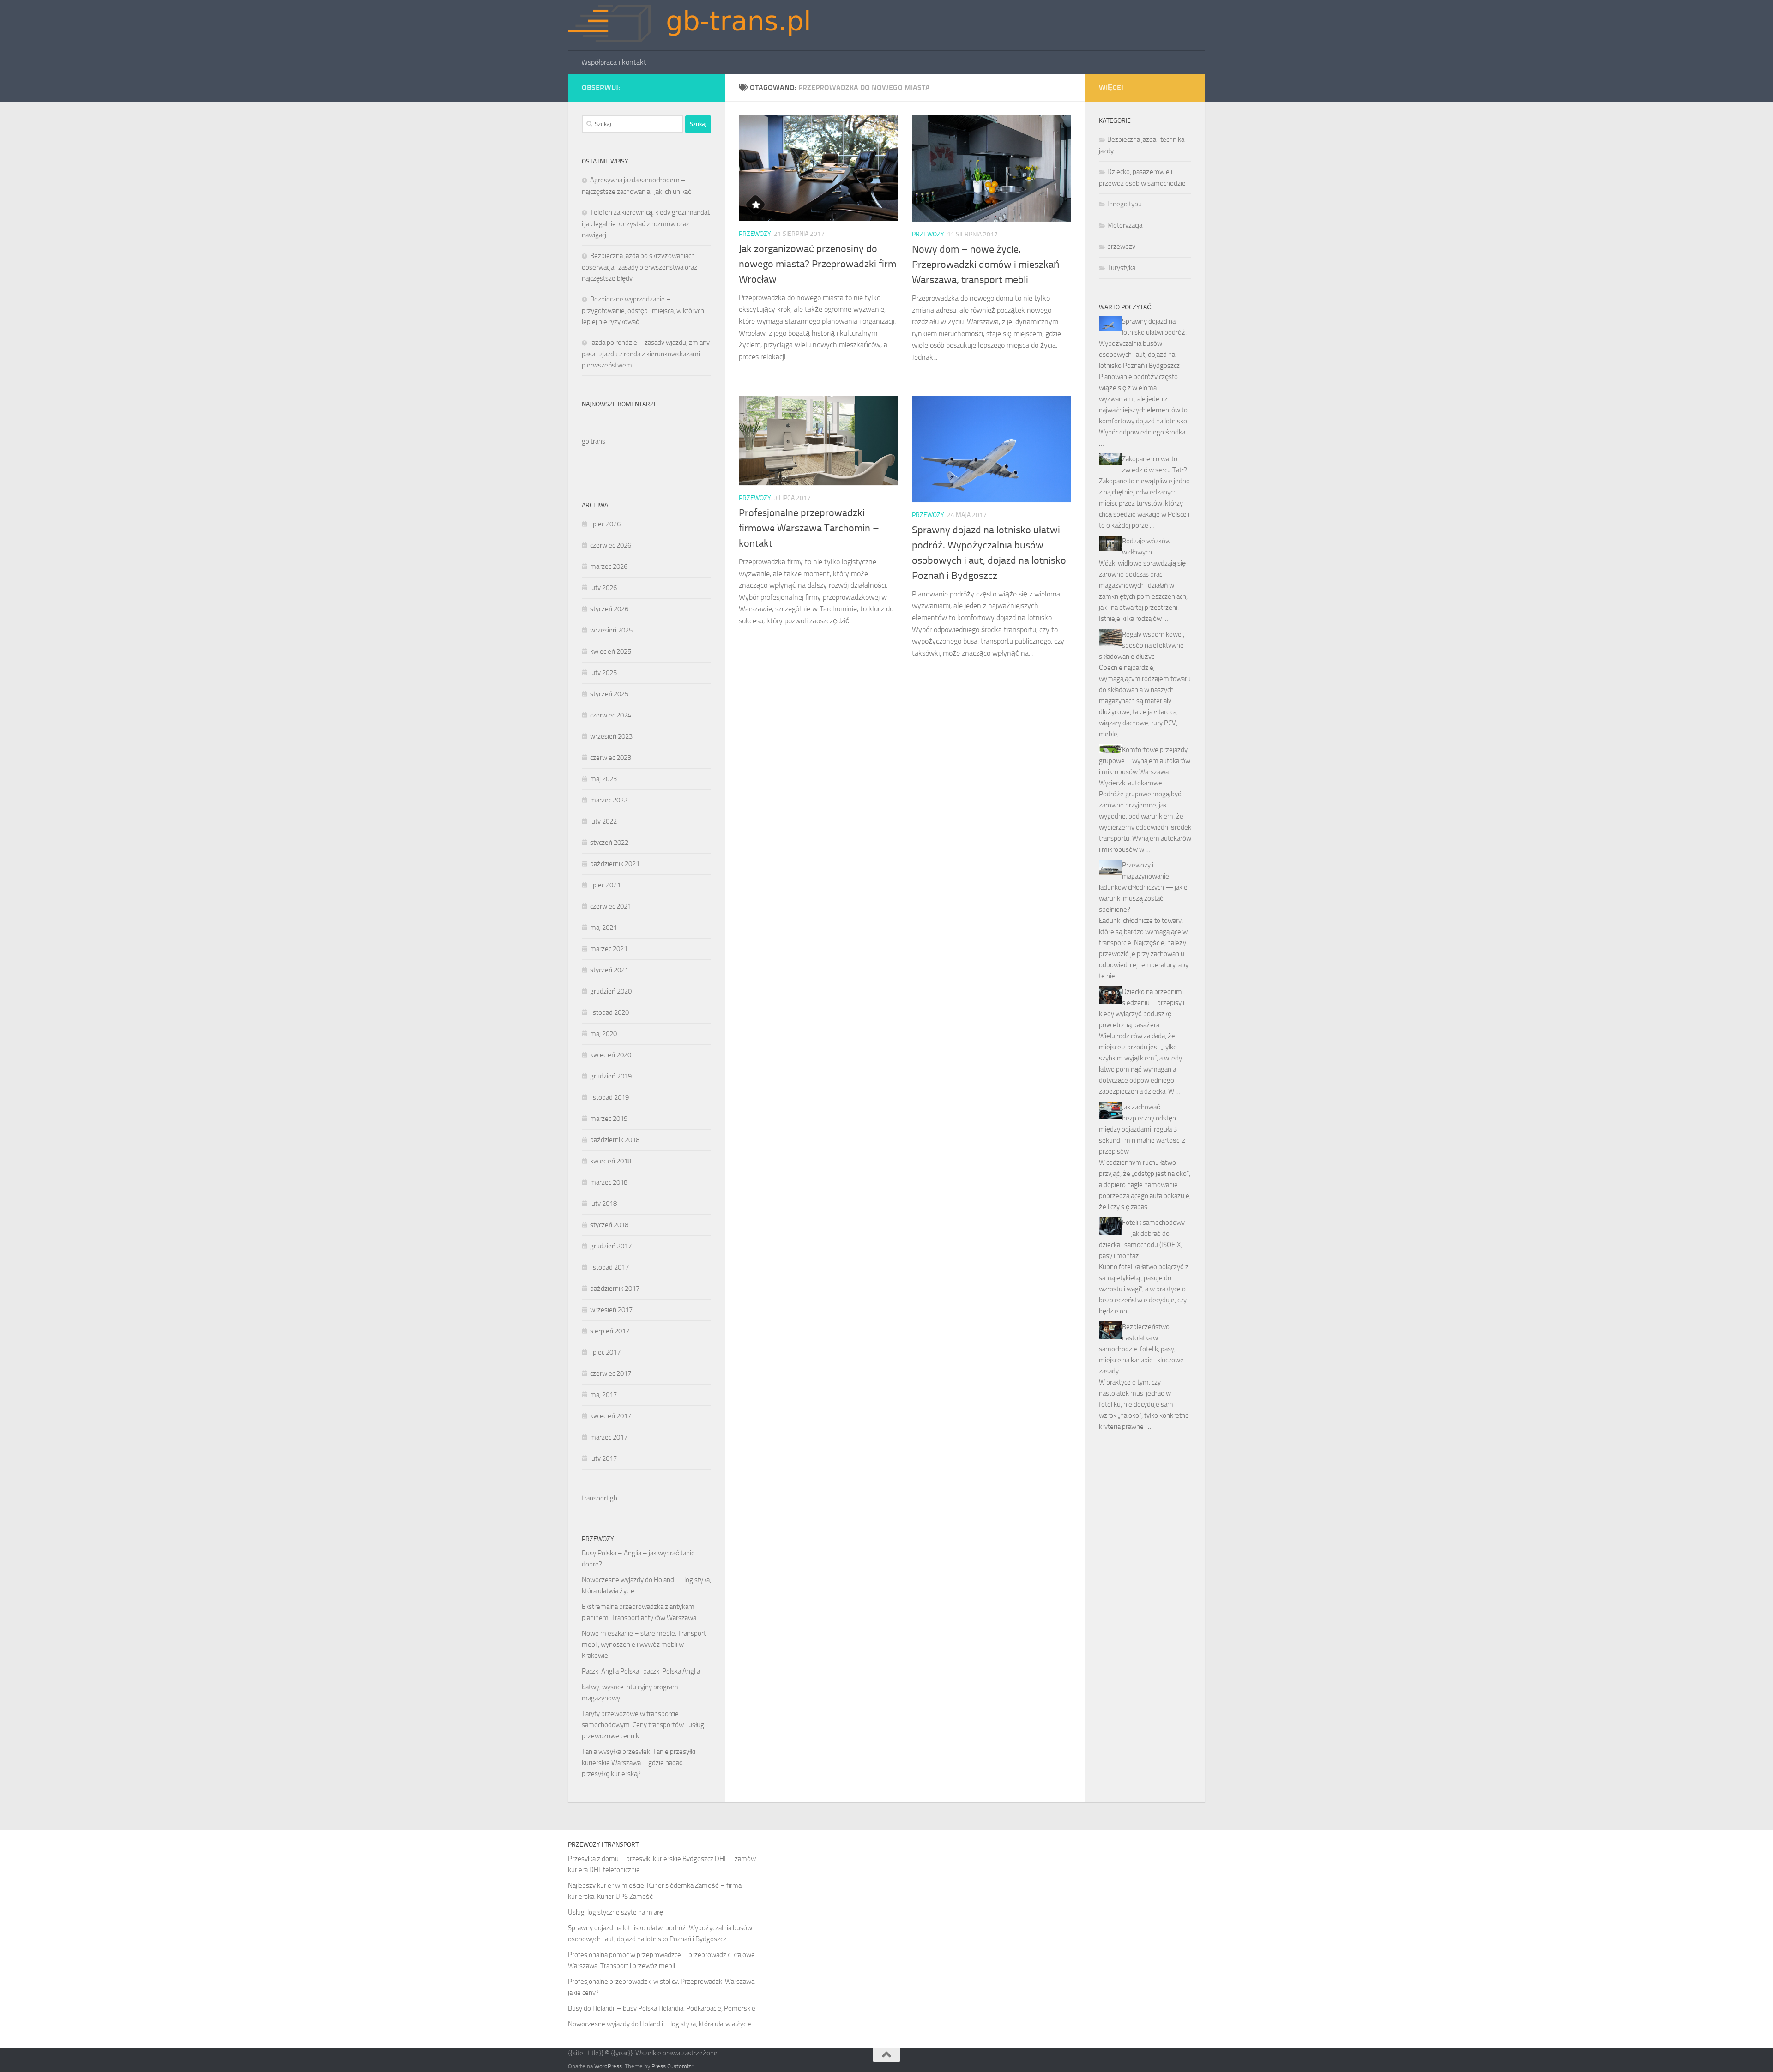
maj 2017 (603, 1395)
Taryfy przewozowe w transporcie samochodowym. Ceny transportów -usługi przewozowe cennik (644, 1725)
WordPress (608, 2066)
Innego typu (1125, 204)
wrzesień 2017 (611, 1310)
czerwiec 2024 (611, 715)
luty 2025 (603, 673)
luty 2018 (603, 1204)
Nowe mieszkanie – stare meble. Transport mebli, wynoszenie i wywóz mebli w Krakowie (644, 1644)
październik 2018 (615, 1140)
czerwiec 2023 (611, 758)
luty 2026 (603, 588)
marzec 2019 (609, 1119)
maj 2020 (603, 1034)
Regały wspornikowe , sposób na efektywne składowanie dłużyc (1142, 645)
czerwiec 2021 (611, 906)
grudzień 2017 (611, 1246)
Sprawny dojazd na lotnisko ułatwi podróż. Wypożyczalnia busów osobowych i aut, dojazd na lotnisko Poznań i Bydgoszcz (1143, 343)
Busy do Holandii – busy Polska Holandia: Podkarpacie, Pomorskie (662, 2008)
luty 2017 (603, 1458)
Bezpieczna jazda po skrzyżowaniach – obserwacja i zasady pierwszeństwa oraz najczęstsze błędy (641, 267)
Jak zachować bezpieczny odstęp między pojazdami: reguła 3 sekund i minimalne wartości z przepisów (1142, 1129)
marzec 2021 (609, 949)
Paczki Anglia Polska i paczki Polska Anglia (641, 1671)
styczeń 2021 (609, 970)
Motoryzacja (1125, 225)
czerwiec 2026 (611, 545)
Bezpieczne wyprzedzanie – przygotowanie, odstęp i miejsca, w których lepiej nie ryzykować (643, 310)
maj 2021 (603, 928)
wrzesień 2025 (611, 630)
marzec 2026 (609, 566)
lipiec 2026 (605, 524)
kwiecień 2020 (611, 1055)
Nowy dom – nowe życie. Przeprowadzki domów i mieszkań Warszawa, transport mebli (986, 265)
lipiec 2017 (605, 1352)
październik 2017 (615, 1289)
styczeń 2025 (609, 694)
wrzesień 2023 (611, 736)
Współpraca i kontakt (614, 62)
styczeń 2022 (609, 843)
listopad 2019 (609, 1097)
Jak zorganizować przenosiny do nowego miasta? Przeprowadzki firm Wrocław (817, 264)
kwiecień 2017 (611, 1416)
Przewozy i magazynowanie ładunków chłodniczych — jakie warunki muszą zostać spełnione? (1143, 887)
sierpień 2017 (610, 1331)
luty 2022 (603, 821)
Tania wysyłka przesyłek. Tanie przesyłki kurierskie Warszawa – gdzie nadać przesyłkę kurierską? (639, 1763)
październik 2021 (615, 864)
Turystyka (1121, 268)
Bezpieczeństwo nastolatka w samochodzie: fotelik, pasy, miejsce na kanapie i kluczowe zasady (1141, 1349)
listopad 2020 (609, 1012)
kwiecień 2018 (611, 1161)
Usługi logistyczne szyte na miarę (615, 1912)
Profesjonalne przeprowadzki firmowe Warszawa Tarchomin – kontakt (809, 528)
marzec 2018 (609, 1182)
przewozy (755, 234)
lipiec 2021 (605, 885)
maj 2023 (603, 779)
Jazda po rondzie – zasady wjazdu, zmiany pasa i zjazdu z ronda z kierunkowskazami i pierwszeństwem (646, 354)
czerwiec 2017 (611, 1373)
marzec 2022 (609, 800)
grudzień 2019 (611, 1076)
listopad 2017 (609, 1267)
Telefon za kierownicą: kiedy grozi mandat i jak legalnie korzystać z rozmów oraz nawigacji (646, 224)
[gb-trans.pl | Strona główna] (697, 25)
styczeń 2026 (609, 609)
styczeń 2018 (609, 1225)
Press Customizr (672, 2066)
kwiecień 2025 (611, 651)
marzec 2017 (609, 1437)
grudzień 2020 (611, 991)
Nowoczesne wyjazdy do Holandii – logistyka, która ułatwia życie (660, 2024)
